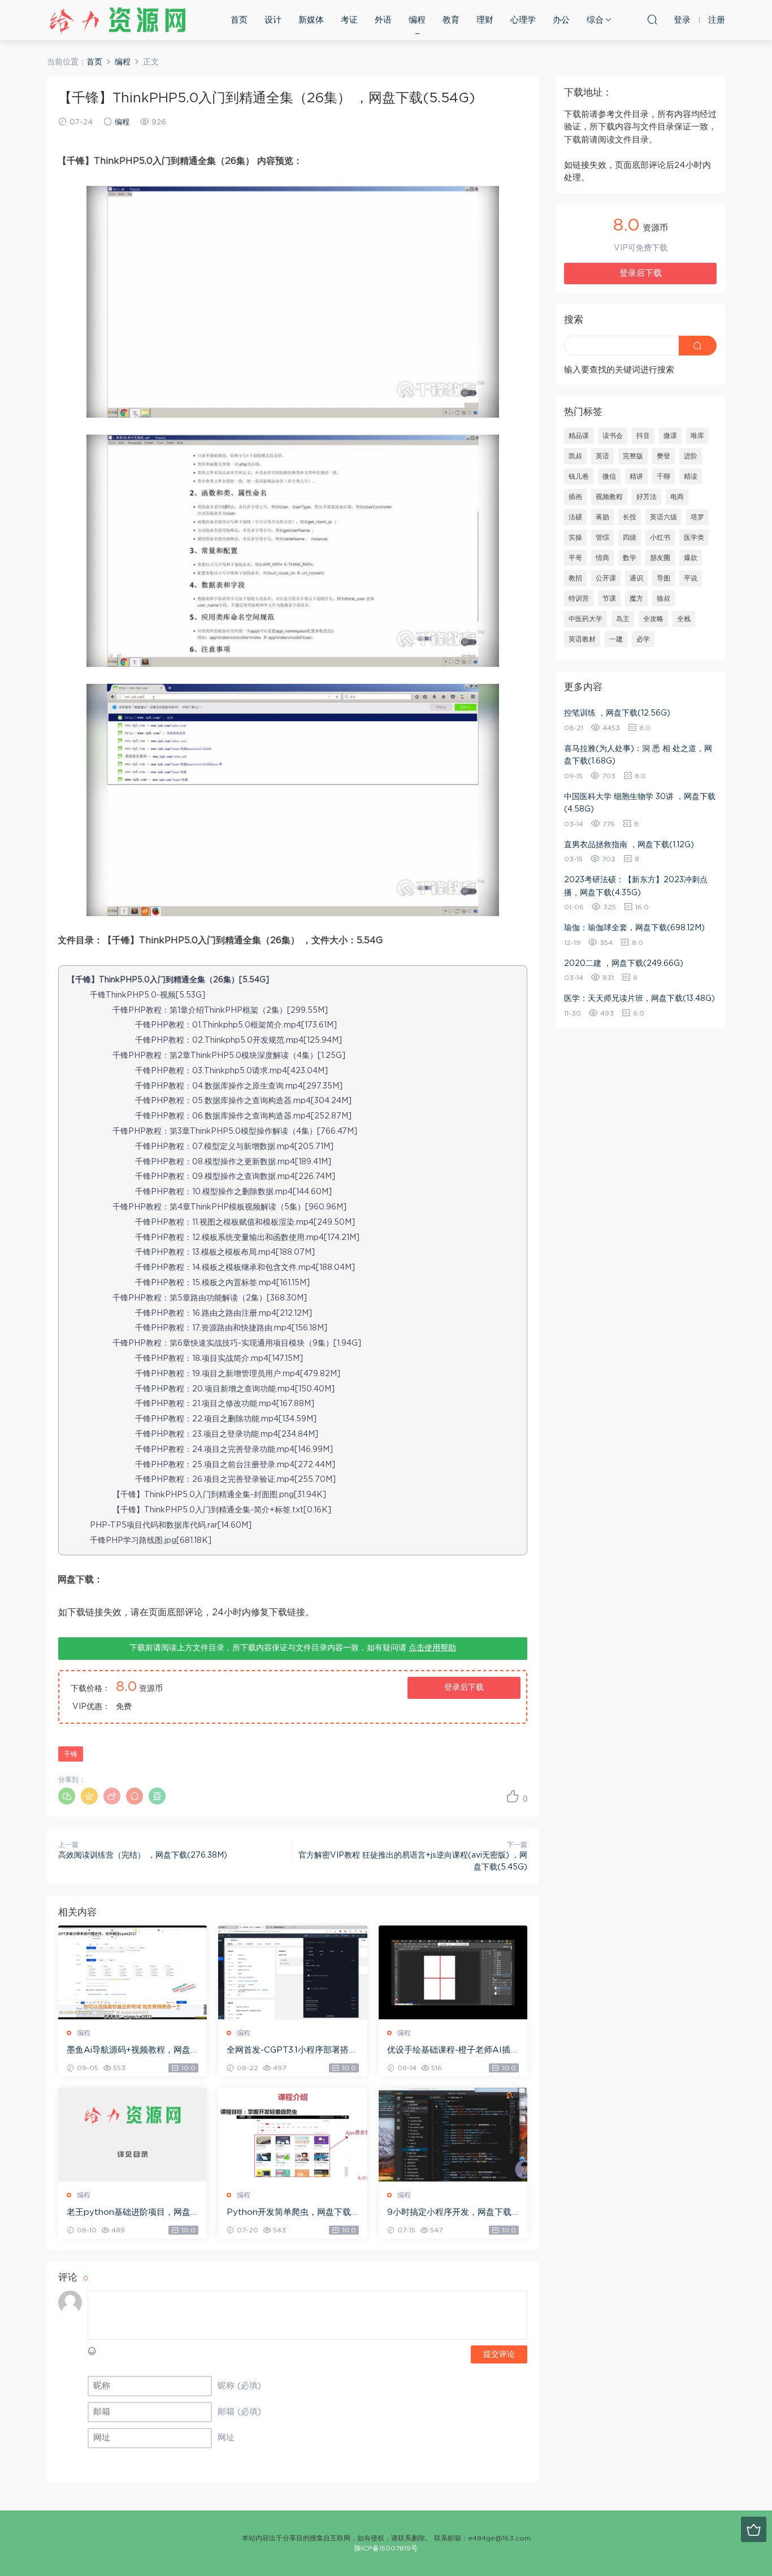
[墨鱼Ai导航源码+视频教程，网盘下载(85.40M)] (133, 1972)
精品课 (579, 436)
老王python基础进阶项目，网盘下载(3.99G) (129, 2213)
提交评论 (499, 2354)
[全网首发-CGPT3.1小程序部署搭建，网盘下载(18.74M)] (292, 1972)
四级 (630, 537)
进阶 (691, 456)
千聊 (663, 476)
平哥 (575, 558)
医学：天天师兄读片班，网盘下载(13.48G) (639, 999)
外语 (383, 20)
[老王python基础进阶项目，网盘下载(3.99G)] (133, 2135)
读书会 (613, 436)
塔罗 (697, 517)
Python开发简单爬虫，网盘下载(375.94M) (289, 2213)
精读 (691, 476)
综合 (595, 20)
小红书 (660, 537)
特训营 (579, 599)
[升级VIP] (754, 2529)
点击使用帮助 (432, 1648)
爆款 (691, 558)
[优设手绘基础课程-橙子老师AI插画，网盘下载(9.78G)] (453, 1972)
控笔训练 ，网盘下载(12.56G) (617, 713)
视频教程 (609, 497)
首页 (239, 20)
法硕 (575, 517)
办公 (561, 20)
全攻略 (653, 619)
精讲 (636, 476)
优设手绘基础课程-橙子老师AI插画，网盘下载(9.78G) (449, 2051)
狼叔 (663, 599)
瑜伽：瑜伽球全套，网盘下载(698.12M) (634, 928)
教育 (451, 20)
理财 (485, 20)
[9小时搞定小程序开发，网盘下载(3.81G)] (453, 2135)
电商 (677, 497)
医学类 (694, 537)
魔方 (636, 599)
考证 (349, 20)
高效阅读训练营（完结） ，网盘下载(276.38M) (143, 1855)
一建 (616, 639)
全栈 (684, 619)
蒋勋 (602, 517)
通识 (636, 578)
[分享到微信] (67, 1796)
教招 (575, 578)
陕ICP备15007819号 (386, 2548)
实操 (575, 537)
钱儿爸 (579, 476)
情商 (602, 558)
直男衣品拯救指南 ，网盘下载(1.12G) (629, 845)
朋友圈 (660, 558)
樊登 (663, 456)
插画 (575, 497)
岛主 (623, 619)
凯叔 (575, 456)
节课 (609, 599)
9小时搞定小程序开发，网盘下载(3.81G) (449, 2213)
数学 (630, 558)
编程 (417, 20)
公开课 (606, 578)
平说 (691, 578)
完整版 (633, 456)
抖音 (643, 436)
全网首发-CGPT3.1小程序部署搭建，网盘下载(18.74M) (288, 2051)
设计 (273, 20)
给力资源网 (118, 20)
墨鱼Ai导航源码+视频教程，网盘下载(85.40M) (129, 2051)
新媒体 (311, 20)
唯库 (697, 436)
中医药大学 (585, 619)
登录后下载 (464, 1688)
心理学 (523, 20)
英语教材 (582, 639)
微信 (609, 476)
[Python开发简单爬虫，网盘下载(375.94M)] (292, 2135)
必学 (643, 639)
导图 (663, 578)
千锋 (71, 1754)
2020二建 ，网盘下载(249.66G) (624, 964)
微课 (670, 436)
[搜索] (652, 19)
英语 (602, 456)
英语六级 (663, 517)
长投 (630, 517)
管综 (602, 537)
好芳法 (647, 497)
